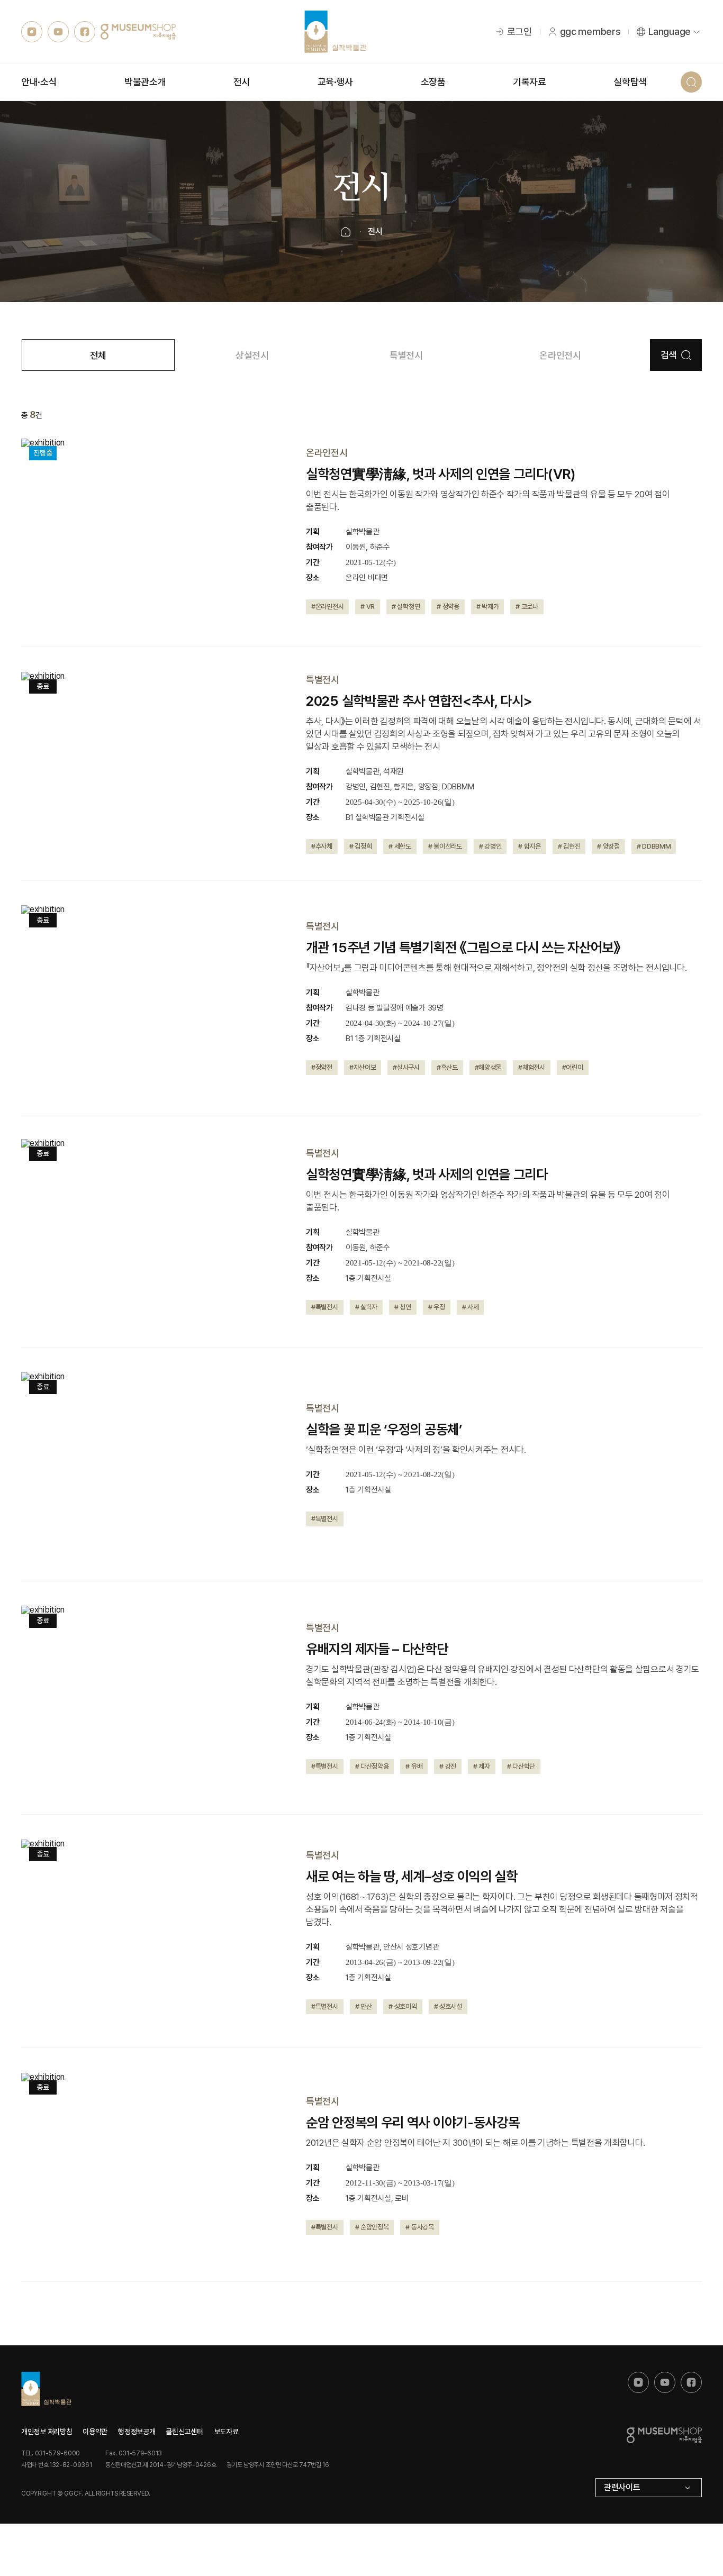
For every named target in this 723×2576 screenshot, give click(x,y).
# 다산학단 (521, 1766)
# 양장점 (608, 846)
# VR (368, 607)
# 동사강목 (419, 2227)
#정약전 (322, 1067)
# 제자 (482, 1766)
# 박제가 (488, 607)
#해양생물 (488, 1067)
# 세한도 (400, 846)
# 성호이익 (403, 2006)
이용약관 (95, 2432)
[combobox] (649, 2488)
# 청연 (403, 1307)
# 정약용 (448, 607)
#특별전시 (325, 1307)
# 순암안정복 (372, 2227)
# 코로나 (527, 607)
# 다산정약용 (372, 1766)
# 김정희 (361, 846)
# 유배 (414, 1766)
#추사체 (322, 846)
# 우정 (437, 1307)
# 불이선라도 (445, 846)
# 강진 (448, 1766)
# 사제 (471, 1307)
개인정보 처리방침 (47, 2432)
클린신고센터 (184, 2432)
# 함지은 (530, 846)
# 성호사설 (448, 2006)
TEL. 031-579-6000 (51, 2453)
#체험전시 (532, 1067)
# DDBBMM (654, 846)
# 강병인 (490, 846)
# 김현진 (569, 846)
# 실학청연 (406, 607)
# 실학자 (367, 1307)
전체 (98, 355)
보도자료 (226, 2432)
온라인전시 (560, 355)
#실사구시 (406, 1067)
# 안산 (364, 2006)
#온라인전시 (327, 607)
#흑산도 (447, 1067)
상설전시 (252, 355)
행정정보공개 (137, 2432)
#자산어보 (363, 1067)
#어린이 (573, 1067)
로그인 (519, 31)
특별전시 (406, 355)
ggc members (590, 31)
